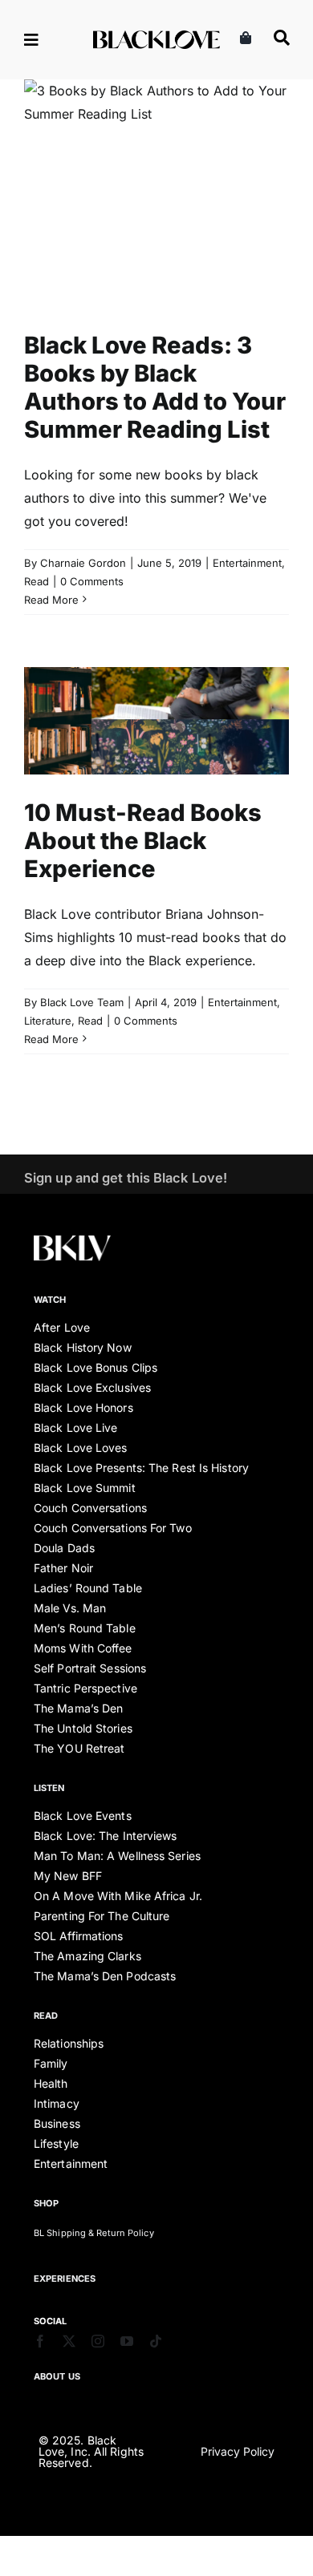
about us (57, 2376)
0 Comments (92, 581)
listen (49, 1788)
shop (46, 2203)
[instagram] (98, 2341)
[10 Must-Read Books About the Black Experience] (156, 721)
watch (50, 1300)
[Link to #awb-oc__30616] (49, 40)
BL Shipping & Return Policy (94, 2233)
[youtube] (127, 2341)
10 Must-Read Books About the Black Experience (143, 841)
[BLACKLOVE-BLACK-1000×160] (156, 37)
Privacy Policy (238, 2451)
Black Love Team (82, 1002)
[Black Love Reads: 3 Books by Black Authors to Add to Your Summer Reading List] (156, 193)
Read (195, 228)
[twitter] (69, 2341)
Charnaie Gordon (83, 563)
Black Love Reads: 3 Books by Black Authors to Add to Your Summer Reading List (155, 387)
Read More (51, 600)
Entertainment (141, 228)
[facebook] (40, 2341)
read (46, 2016)
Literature (179, 755)
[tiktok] (156, 2341)
